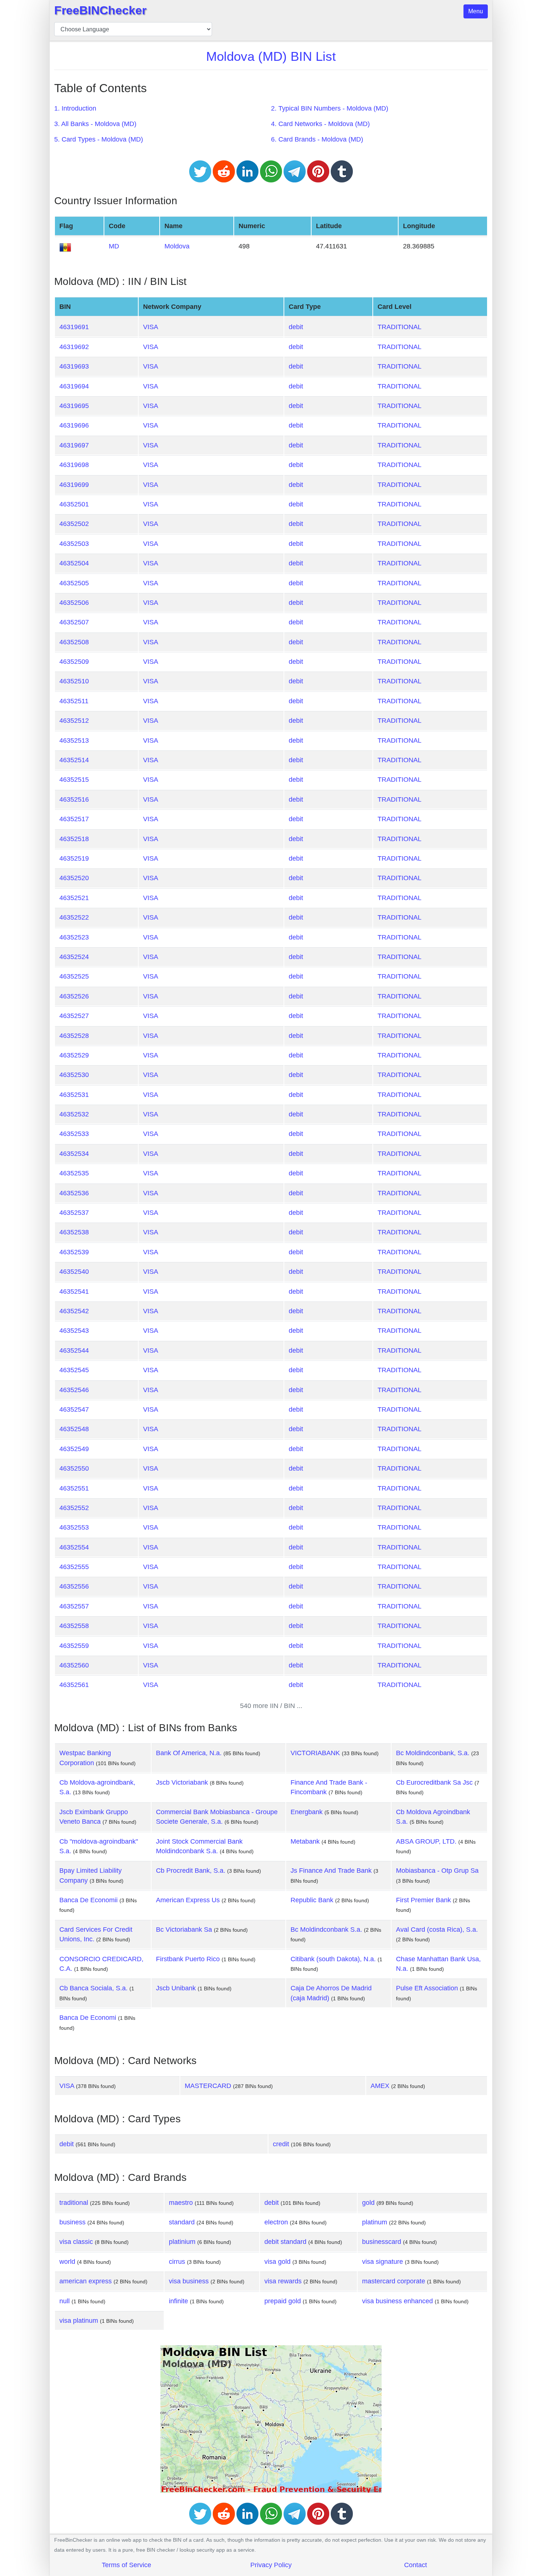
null (65, 2301)
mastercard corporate (394, 2281)
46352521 (74, 898)
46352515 (74, 780)
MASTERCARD (208, 2086)
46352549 (74, 1449)
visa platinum (79, 2321)
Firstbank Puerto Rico (188, 1959)
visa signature (383, 2262)
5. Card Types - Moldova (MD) (99, 139)
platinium (182, 2242)
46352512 (74, 721)
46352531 (74, 1095)
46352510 (74, 681)
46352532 (74, 1114)
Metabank (305, 1841)
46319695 (74, 406)
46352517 (74, 819)
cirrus (177, 2262)
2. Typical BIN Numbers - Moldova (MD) (330, 108)
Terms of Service (126, 2565)
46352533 (74, 1134)
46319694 (74, 386)
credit (281, 2144)
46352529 (74, 1055)
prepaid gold (283, 2301)
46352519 (74, 858)
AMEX (380, 2086)
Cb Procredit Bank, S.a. (191, 1871)
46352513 (74, 740)
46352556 (74, 1586)
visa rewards (283, 2281)
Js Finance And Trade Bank (331, 1871)
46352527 (74, 1016)
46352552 (74, 1508)
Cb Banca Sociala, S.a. (93, 1988)
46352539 (74, 1252)
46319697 (74, 445)
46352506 (74, 603)
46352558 (74, 1626)
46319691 (74, 327)
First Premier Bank (423, 1900)
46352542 (74, 1311)
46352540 (74, 1272)
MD (114, 246)
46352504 (74, 563)
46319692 (74, 347)
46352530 (74, 1075)
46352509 (74, 662)
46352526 (74, 996)
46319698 (74, 465)
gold (368, 2203)
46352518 (74, 839)
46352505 (74, 583)
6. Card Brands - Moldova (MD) (317, 139)
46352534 (74, 1154)
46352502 (74, 524)
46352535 (74, 1173)
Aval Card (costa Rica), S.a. (437, 1930)
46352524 (74, 957)
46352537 (74, 1213)
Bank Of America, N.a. (189, 1753)
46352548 (74, 1429)
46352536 (74, 1193)
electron (276, 2222)
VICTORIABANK (315, 1753)
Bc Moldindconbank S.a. (326, 1930)
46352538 (74, 1232)
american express (86, 2281)
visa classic (76, 2242)
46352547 (74, 1409)
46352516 (74, 799)
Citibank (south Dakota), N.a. (333, 1959)
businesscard (382, 2242)
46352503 (74, 544)
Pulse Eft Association (427, 1988)
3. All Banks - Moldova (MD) (95, 124)
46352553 (74, 1527)
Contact (416, 2565)
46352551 (74, 1488)
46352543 (74, 1331)
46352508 (74, 642)
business (72, 2222)
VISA (151, 327)
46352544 (74, 1350)
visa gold (277, 2262)
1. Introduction (75, 108)
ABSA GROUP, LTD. (426, 1841)
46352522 (74, 917)
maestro (181, 2203)
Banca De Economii (88, 1900)
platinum (375, 2222)
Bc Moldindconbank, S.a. (433, 1753)
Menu (476, 11)
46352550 (74, 1468)
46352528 (74, 1036)
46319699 (74, 485)
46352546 (74, 1390)
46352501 (74, 504)
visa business (189, 2281)
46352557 (74, 1606)
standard (182, 2222)
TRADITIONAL (399, 327)
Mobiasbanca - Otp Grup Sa (437, 1871)
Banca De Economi (88, 2018)
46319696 (74, 425)
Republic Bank (312, 1900)
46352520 (74, 878)
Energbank (307, 1812)
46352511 (74, 701)
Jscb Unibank (176, 1988)
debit (296, 327)
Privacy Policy (271, 2565)
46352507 (74, 622)
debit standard (285, 2242)
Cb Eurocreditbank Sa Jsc (434, 1782)
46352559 (74, 1646)
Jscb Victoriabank (182, 1782)
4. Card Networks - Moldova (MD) (320, 124)
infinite (178, 2301)
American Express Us (188, 1900)
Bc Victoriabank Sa (184, 1930)
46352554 (74, 1547)
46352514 (74, 760)
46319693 (74, 366)
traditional (74, 2203)
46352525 (74, 976)
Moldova (177, 246)
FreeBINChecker (100, 10)
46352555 (74, 1567)
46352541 (74, 1292)
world (67, 2262)
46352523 (74, 937)
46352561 (74, 1685)
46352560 (74, 1665)
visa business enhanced (397, 2301)
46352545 (74, 1370)
